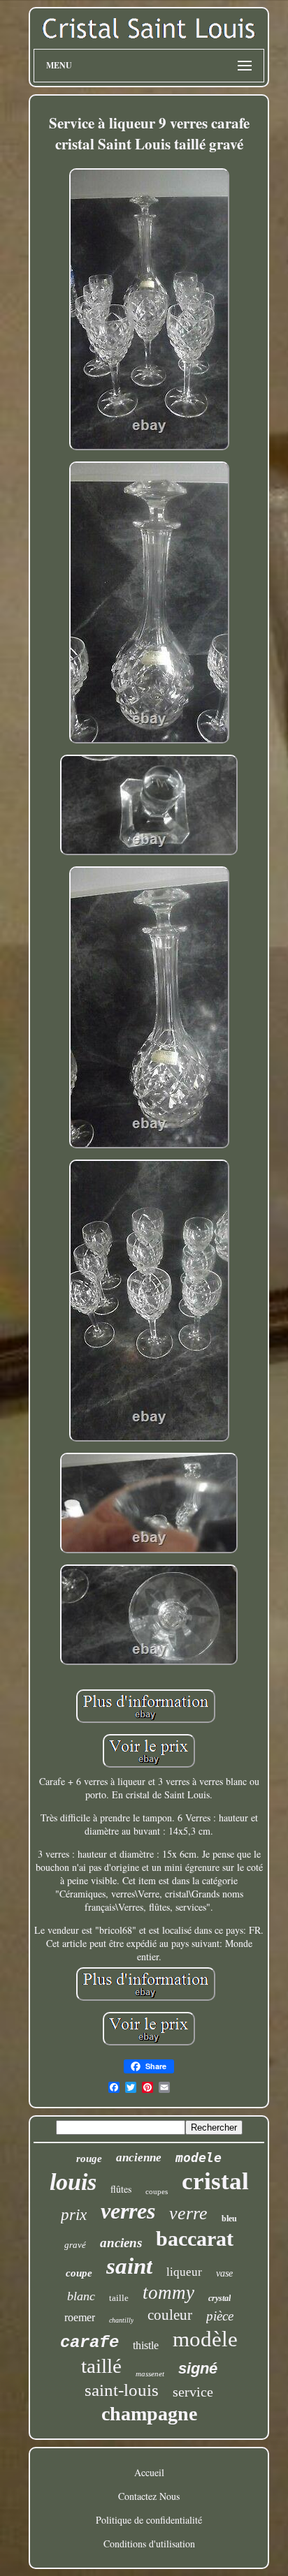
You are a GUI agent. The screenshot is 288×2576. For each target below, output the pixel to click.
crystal (219, 2298)
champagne (149, 2414)
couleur (170, 2315)
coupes (157, 2191)
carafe (89, 2342)
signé (198, 2368)
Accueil (149, 2472)
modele (199, 2157)
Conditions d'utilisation (149, 2544)
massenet (150, 2374)
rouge (89, 2159)
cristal (215, 2181)
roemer (80, 2317)
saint (129, 2266)
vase (224, 2273)
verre (188, 2213)
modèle (205, 2339)
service (193, 2392)
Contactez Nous (149, 2496)
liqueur (184, 2272)
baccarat (195, 2238)
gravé (75, 2245)
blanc (81, 2296)
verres (128, 2211)
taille (119, 2298)
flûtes (121, 2189)
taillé (101, 2366)
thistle (146, 2345)
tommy (168, 2293)
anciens (121, 2243)
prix (74, 2215)
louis (73, 2182)
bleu (229, 2219)
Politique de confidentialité (149, 2520)
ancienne (139, 2157)
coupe (79, 2273)
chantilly (121, 2320)
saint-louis (122, 2390)
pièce (220, 2316)
